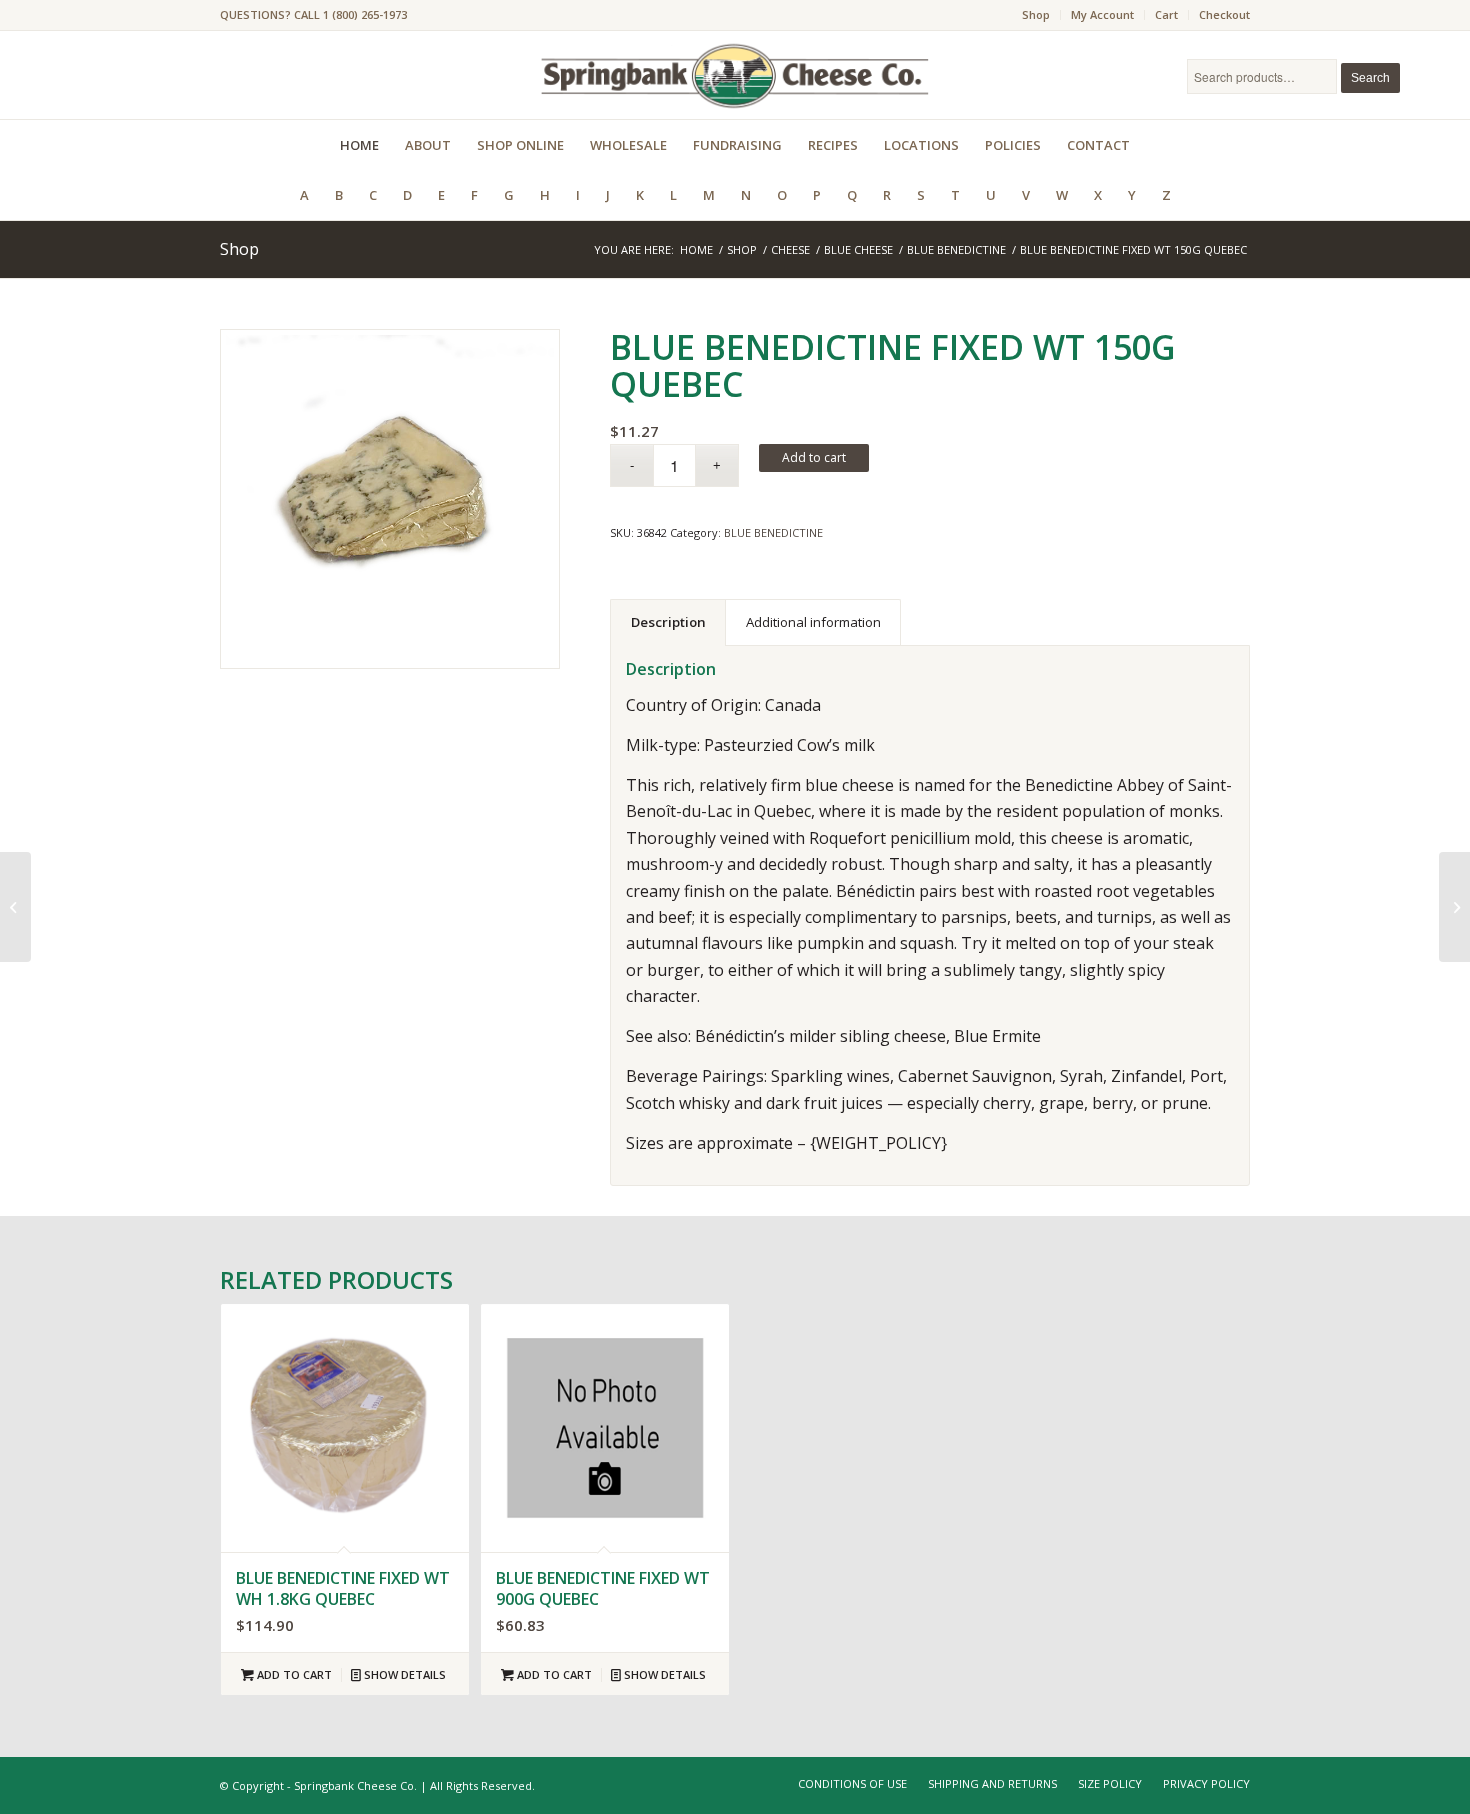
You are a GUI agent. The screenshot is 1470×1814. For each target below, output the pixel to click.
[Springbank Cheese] (390, 499)
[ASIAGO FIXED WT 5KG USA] (15, 907)
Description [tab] (668, 622)
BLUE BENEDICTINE (773, 532)
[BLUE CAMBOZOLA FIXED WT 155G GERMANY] (1454, 907)
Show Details (403, 1674)
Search (1370, 78)
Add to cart (814, 457)
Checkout (1224, 14)
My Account (1102, 14)
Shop (1036, 14)
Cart (1166, 14)
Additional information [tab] (813, 622)
